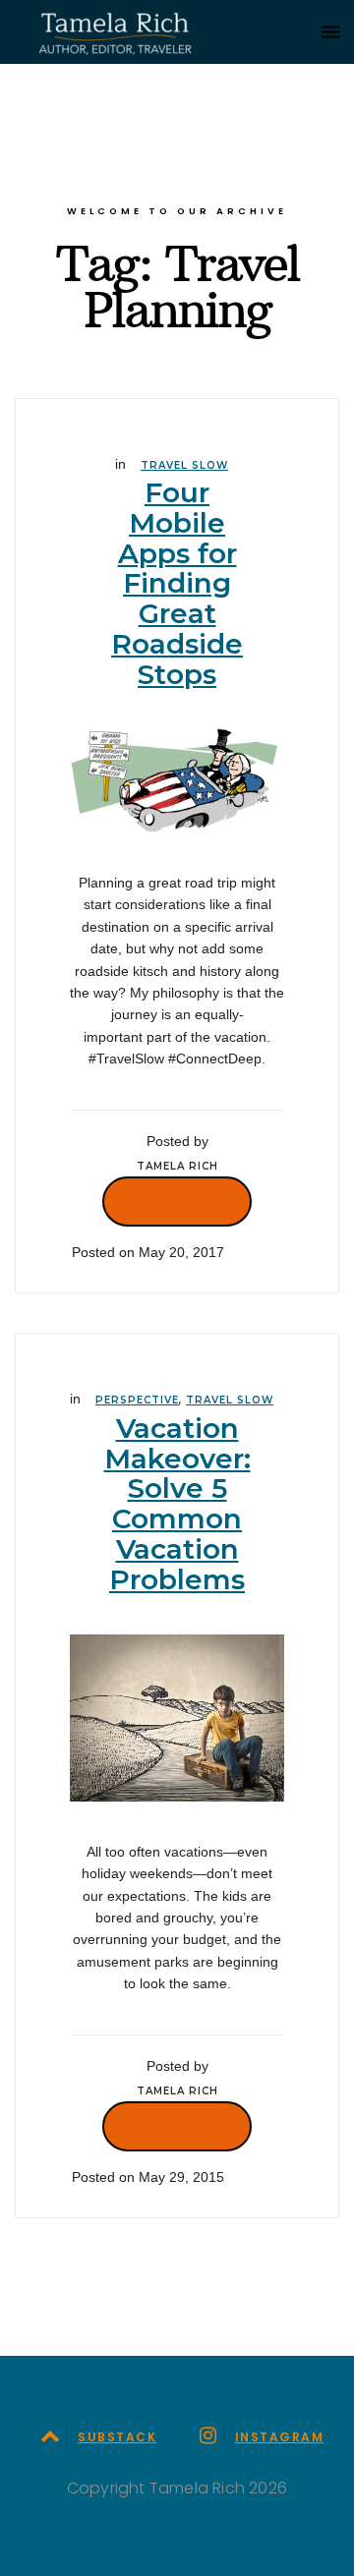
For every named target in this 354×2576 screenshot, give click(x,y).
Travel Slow (184, 465)
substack (117, 2437)
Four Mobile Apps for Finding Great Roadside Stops (177, 583)
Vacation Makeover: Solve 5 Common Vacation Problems (177, 1504)
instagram (279, 2437)
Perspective (137, 1400)
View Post (177, 1201)
